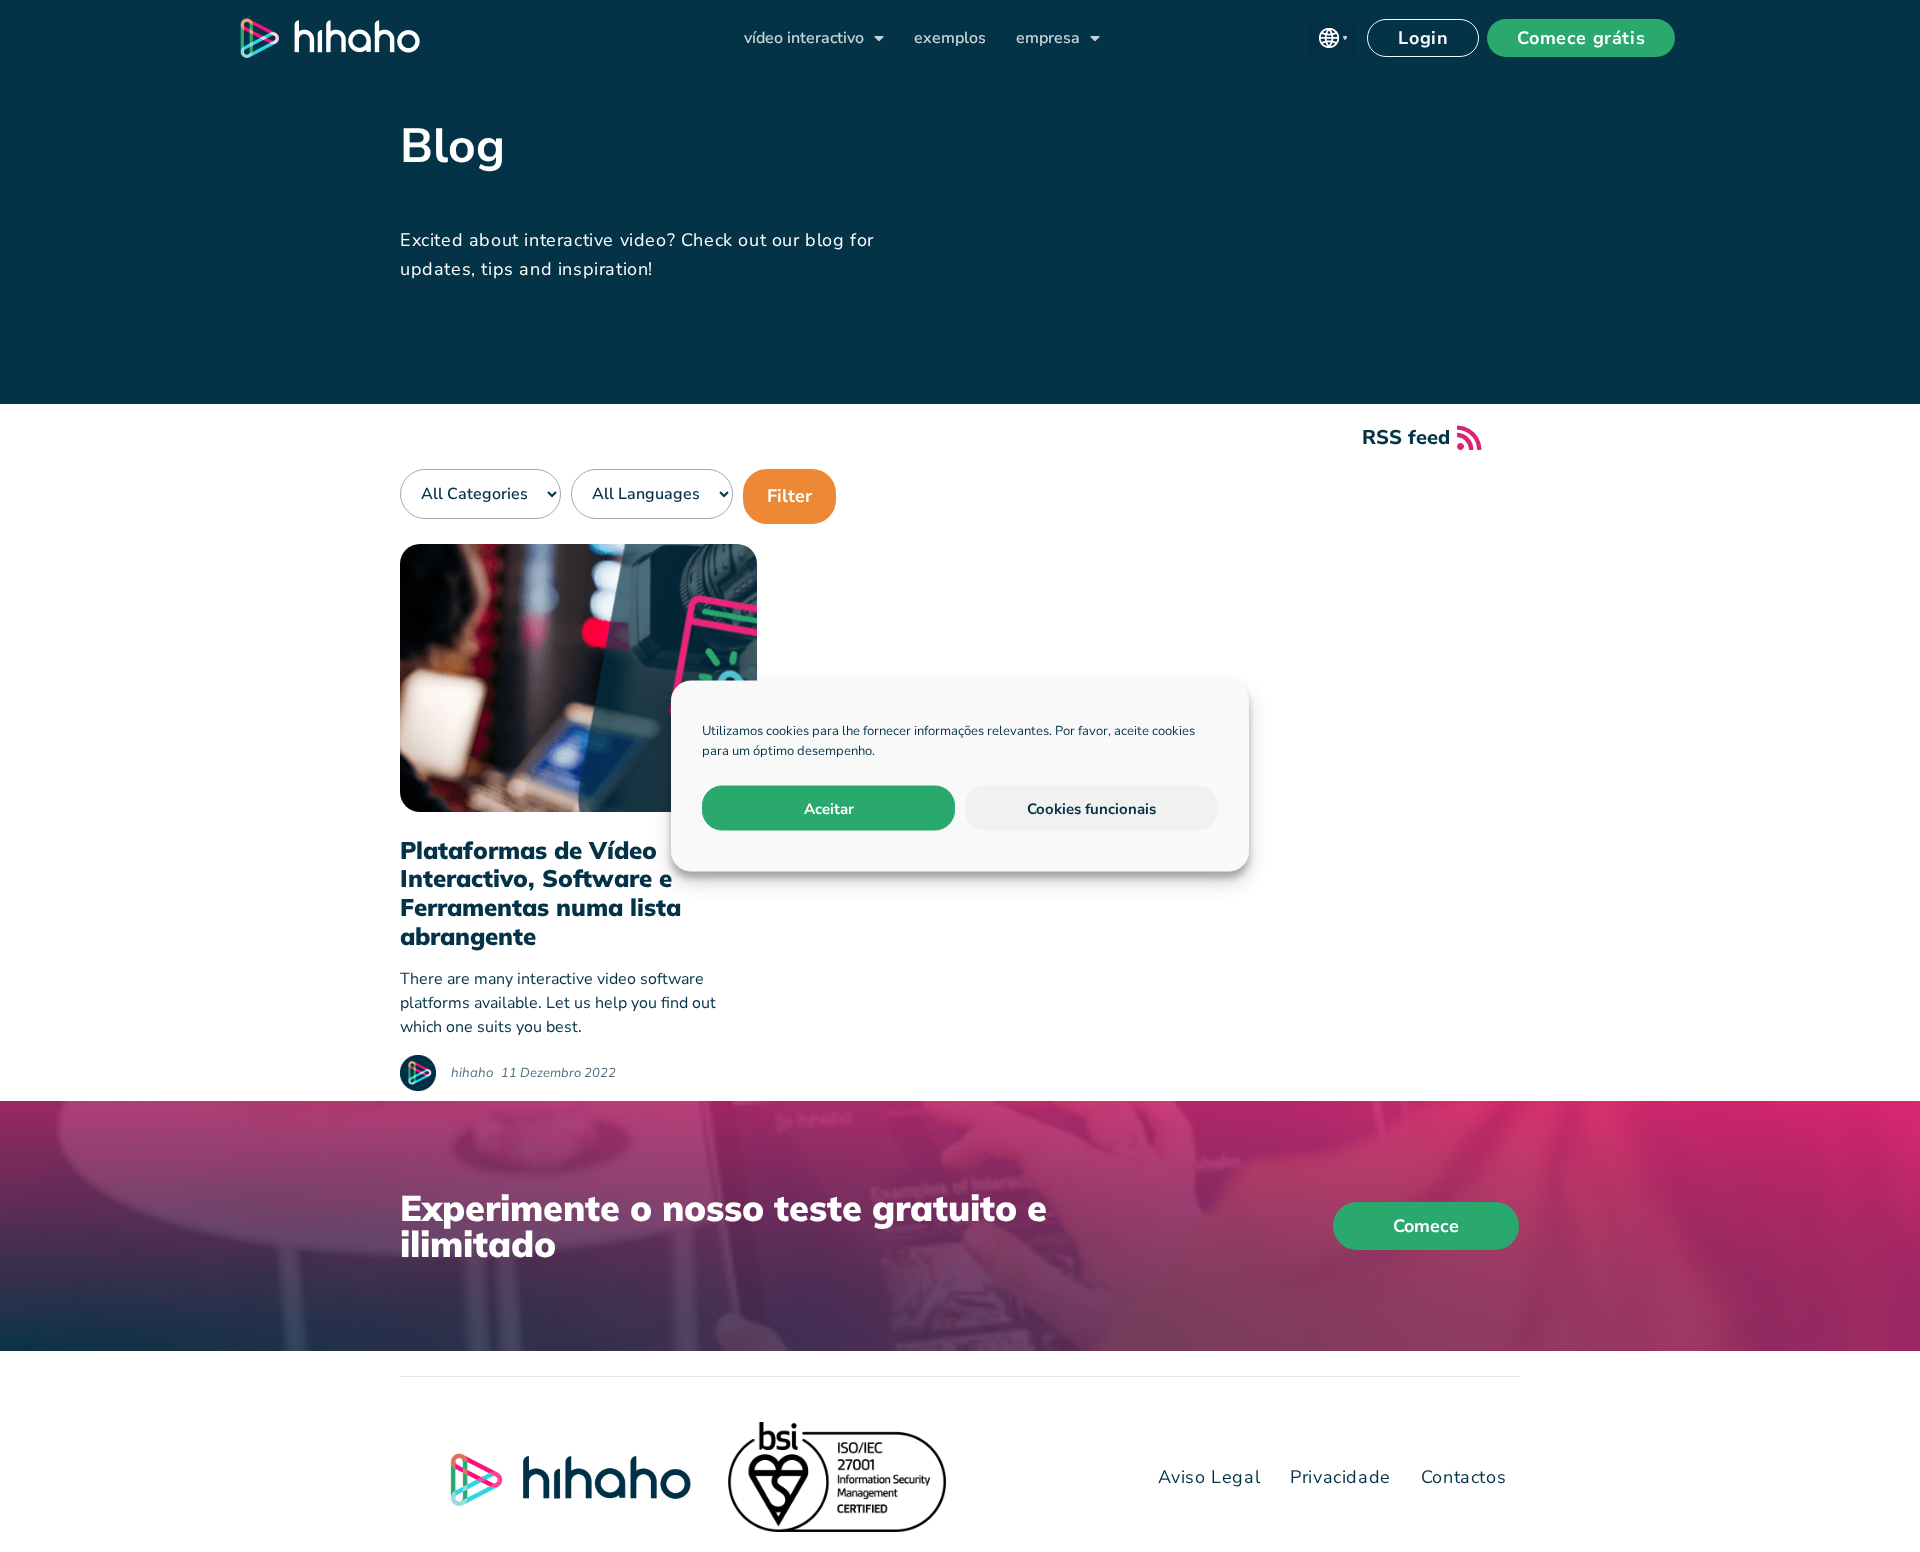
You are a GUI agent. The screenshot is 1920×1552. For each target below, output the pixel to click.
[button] (1333, 38)
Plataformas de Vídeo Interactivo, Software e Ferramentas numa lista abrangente (540, 893)
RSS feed (1406, 437)
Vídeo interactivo (804, 38)
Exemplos (950, 38)
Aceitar (829, 808)
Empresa (1048, 38)
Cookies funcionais (1091, 808)
